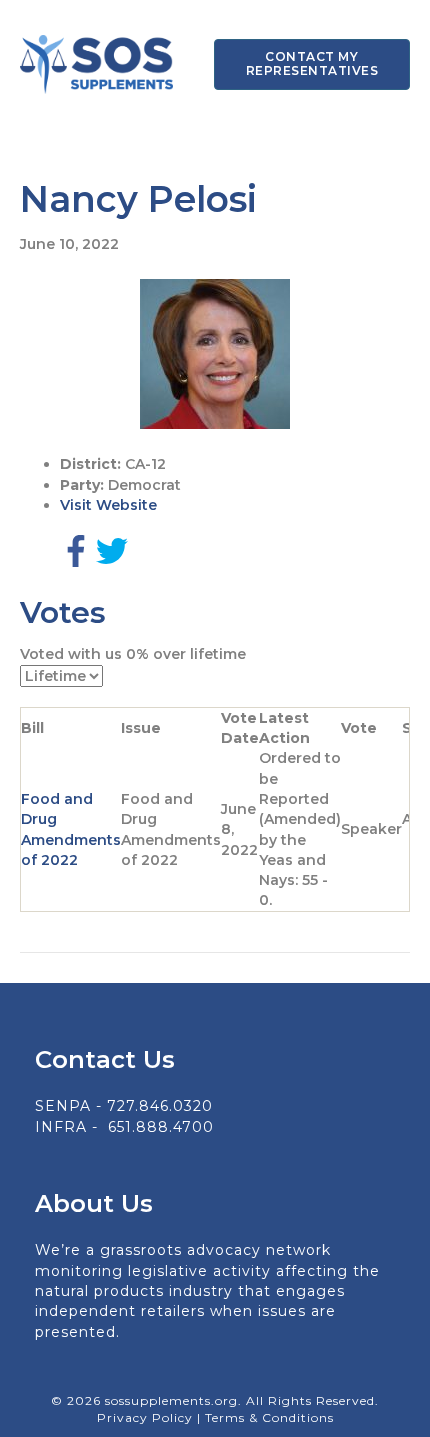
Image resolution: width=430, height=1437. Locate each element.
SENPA (63, 1106)
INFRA (61, 1127)
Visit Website (108, 505)
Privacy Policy (147, 1417)
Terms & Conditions (269, 1417)
